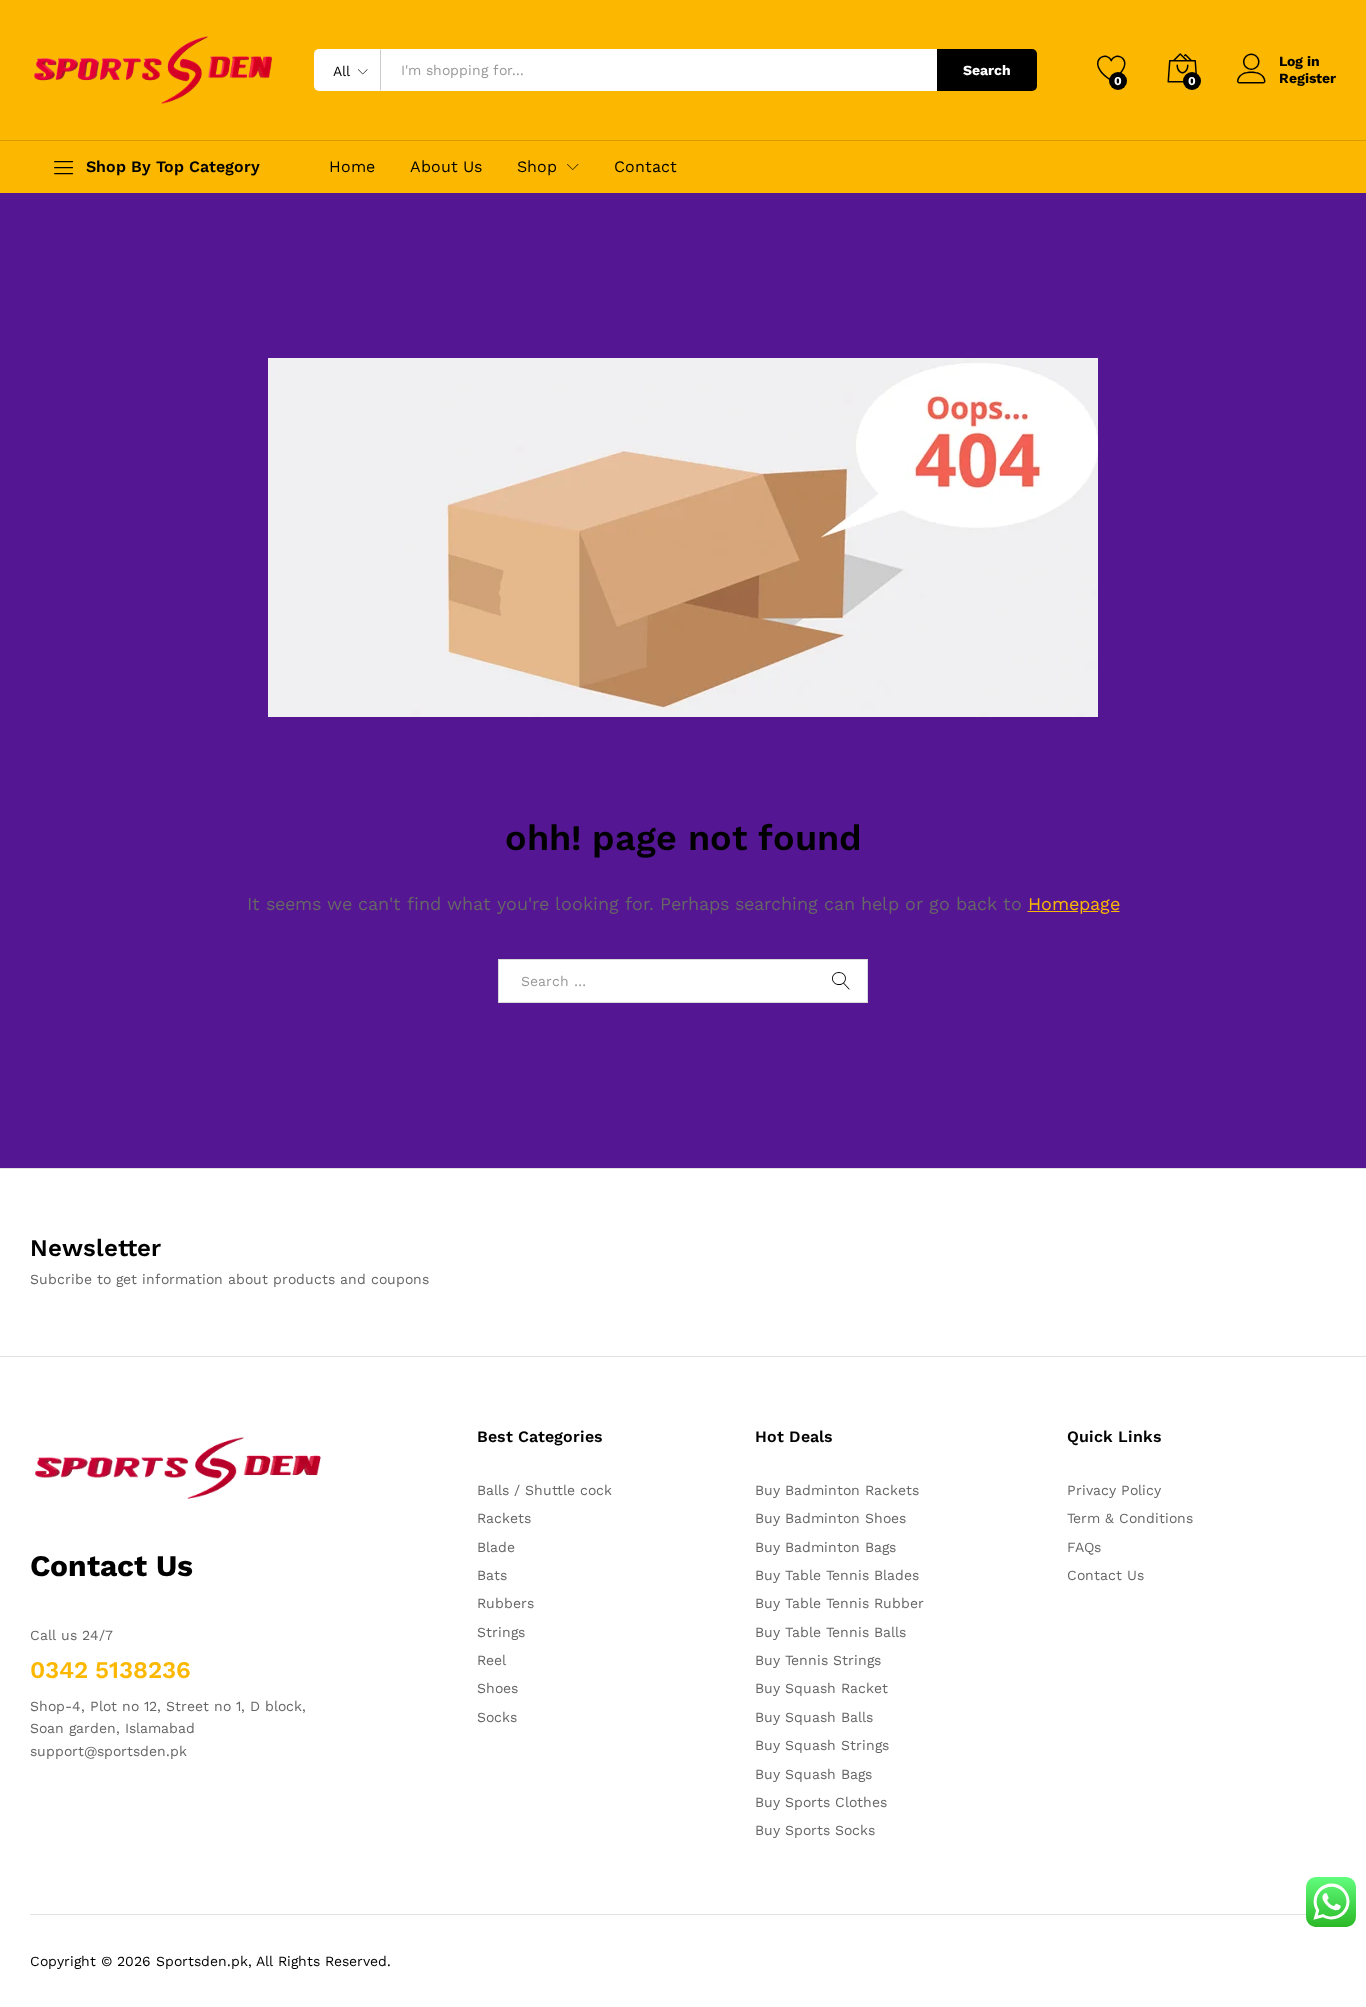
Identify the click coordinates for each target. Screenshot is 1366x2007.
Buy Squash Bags (813, 1774)
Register (1307, 78)
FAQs (1084, 1547)
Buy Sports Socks (815, 1830)
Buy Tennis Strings (818, 1660)
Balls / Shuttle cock (544, 1490)
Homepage (1074, 903)
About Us (446, 167)
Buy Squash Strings (822, 1745)
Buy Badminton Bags (825, 1547)
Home (352, 167)
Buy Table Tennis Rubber (839, 1603)
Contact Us (1105, 1575)
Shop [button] (537, 167)
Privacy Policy (1114, 1490)
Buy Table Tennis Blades (837, 1575)
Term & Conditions (1130, 1518)
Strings (501, 1632)
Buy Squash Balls (814, 1717)
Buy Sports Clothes (821, 1802)
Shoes (497, 1688)
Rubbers (505, 1603)
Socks (497, 1717)
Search (987, 70)
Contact (645, 167)
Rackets (504, 1518)
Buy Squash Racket (821, 1688)
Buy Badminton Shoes (830, 1518)
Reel (491, 1660)
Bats (492, 1575)
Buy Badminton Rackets (837, 1490)
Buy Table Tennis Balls (830, 1632)
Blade (496, 1547)
